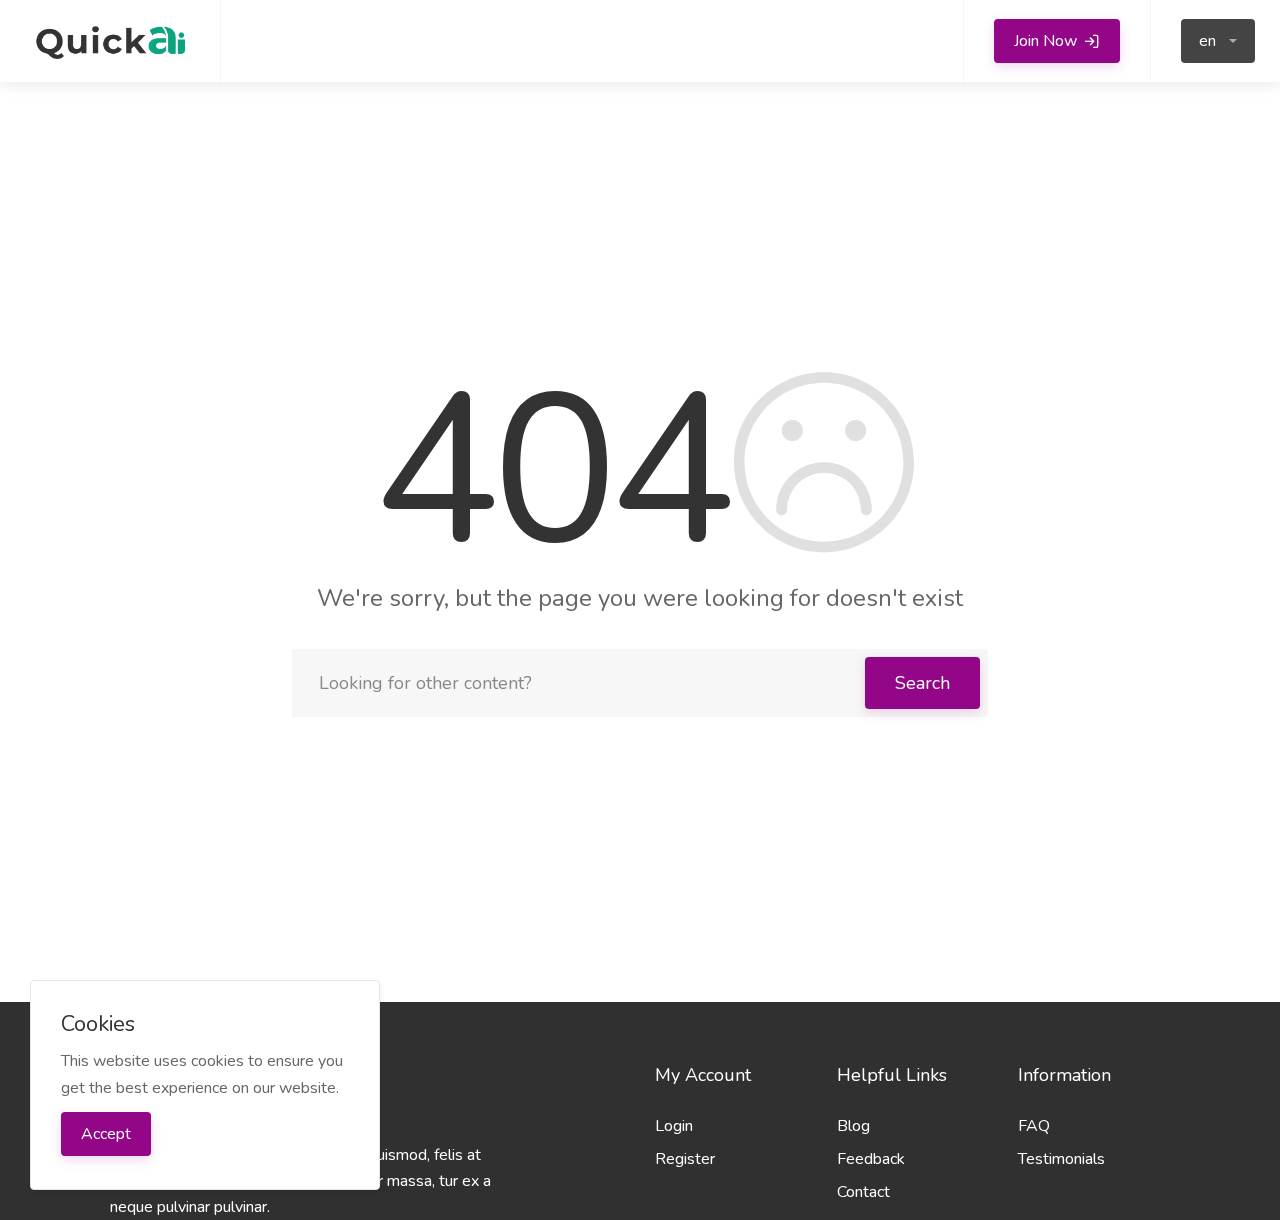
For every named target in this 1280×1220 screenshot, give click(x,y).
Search (922, 683)
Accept (106, 1134)
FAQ (1034, 1126)
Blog (853, 1126)
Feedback (871, 1159)
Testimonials (1061, 1159)
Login (674, 1126)
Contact (863, 1192)
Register (685, 1159)
